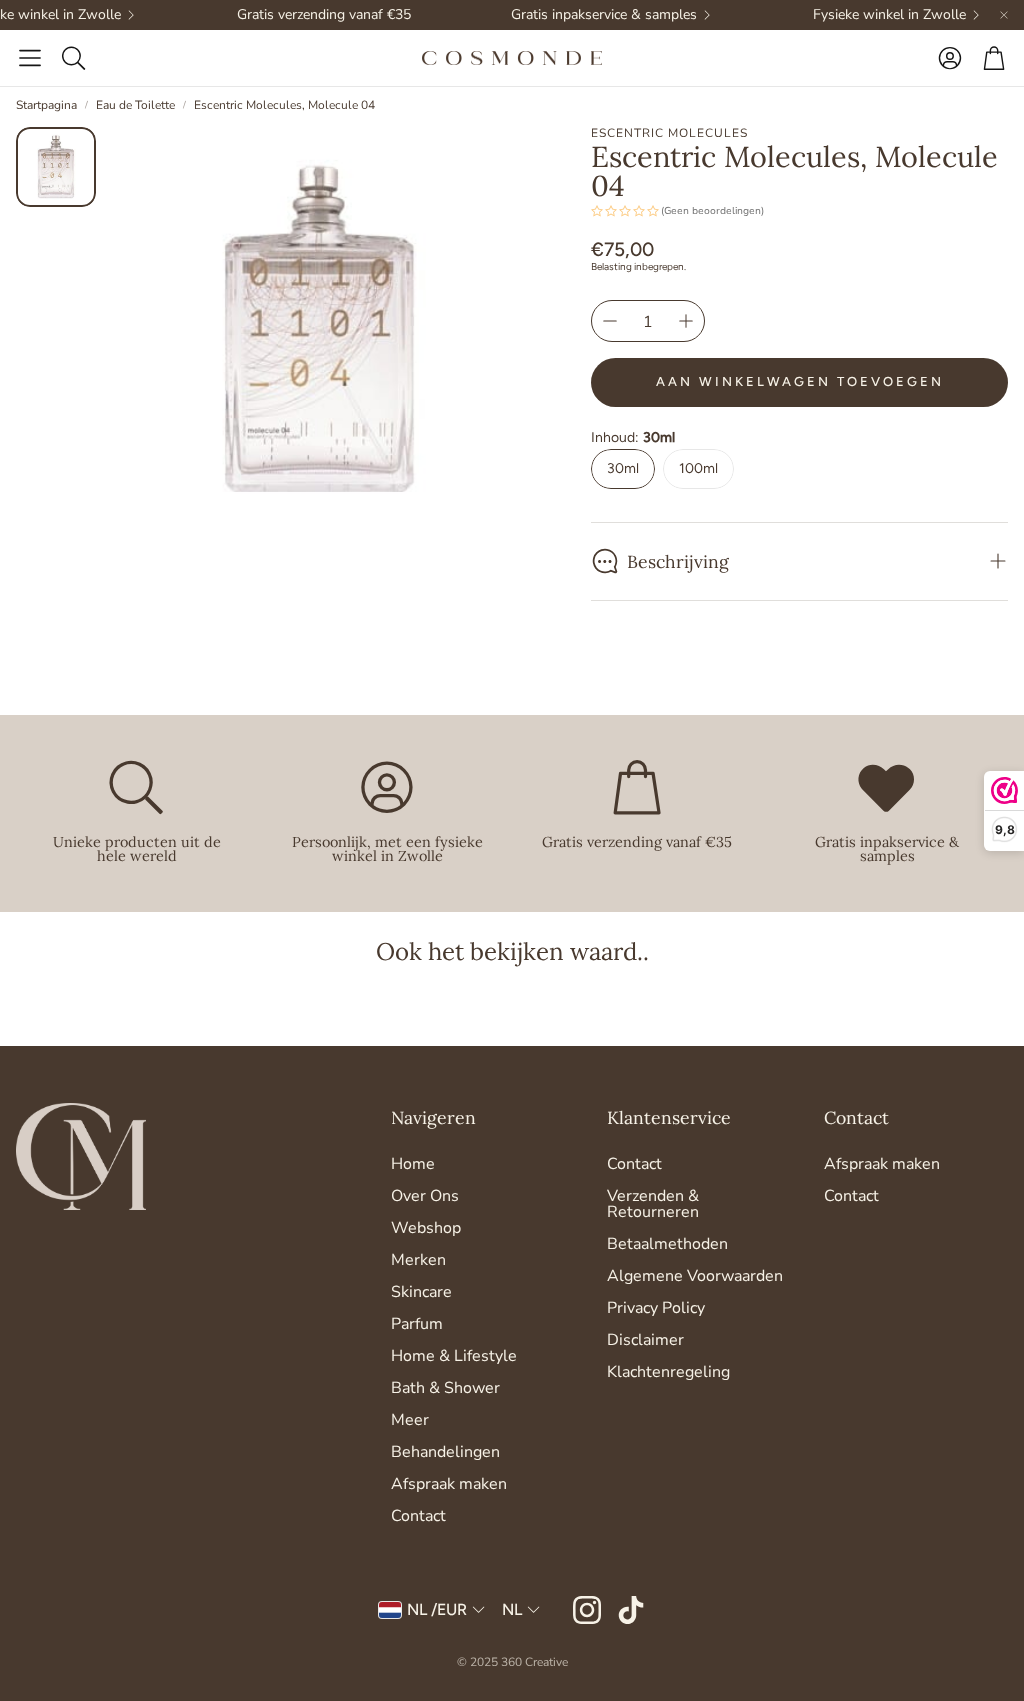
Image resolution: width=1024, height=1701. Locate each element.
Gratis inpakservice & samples (585, 15)
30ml (623, 468)
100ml (698, 468)
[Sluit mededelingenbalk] (1004, 15)
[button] (30, 58)
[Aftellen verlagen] (610, 321)
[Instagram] (587, 1610)
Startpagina (46, 105)
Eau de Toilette (135, 105)
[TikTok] (631, 1610)
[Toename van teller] (686, 321)
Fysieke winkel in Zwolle (870, 15)
